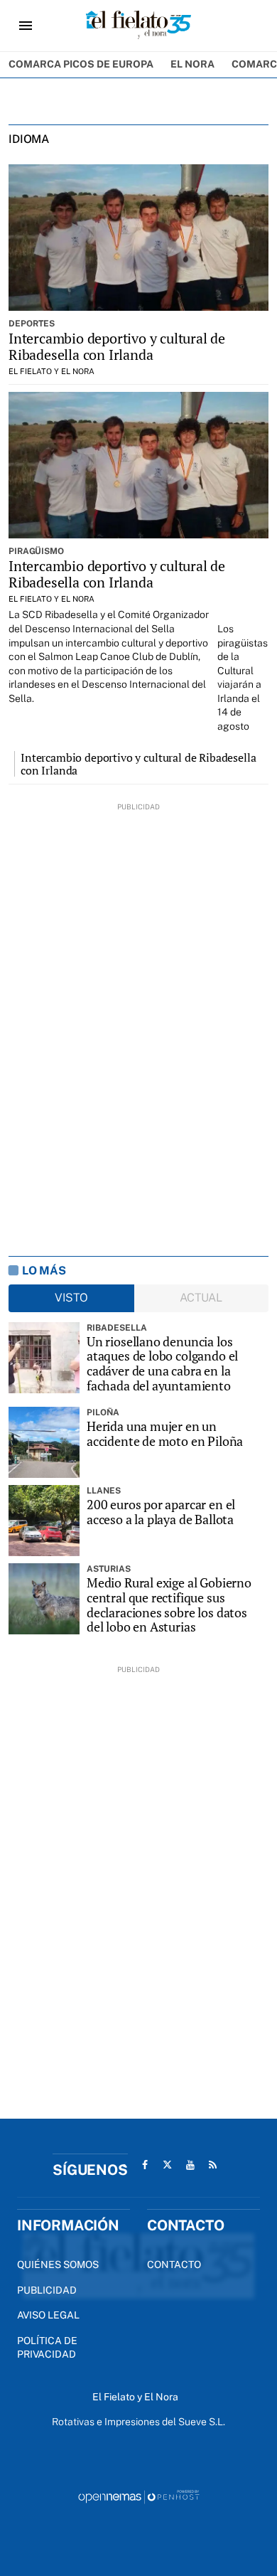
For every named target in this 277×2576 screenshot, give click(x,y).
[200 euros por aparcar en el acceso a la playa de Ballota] (44, 1521)
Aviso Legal (48, 2315)
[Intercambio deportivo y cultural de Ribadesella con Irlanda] (138, 238)
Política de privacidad (47, 2348)
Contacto (174, 2264)
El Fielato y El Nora (51, 371)
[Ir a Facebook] (145, 2165)
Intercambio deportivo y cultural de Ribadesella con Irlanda (117, 346)
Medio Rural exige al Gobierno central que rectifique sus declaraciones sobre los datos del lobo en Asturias (169, 1605)
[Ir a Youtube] (190, 2165)
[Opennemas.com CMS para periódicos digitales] (138, 2496)
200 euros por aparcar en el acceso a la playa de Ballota (161, 1512)
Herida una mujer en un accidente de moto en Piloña (165, 1433)
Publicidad (47, 2290)
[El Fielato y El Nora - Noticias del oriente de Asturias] (138, 26)
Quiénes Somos (58, 2264)
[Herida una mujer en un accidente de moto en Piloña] (44, 1442)
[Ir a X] (168, 2165)
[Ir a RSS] (213, 2165)
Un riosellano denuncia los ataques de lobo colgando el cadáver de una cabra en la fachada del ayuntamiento (162, 1364)
